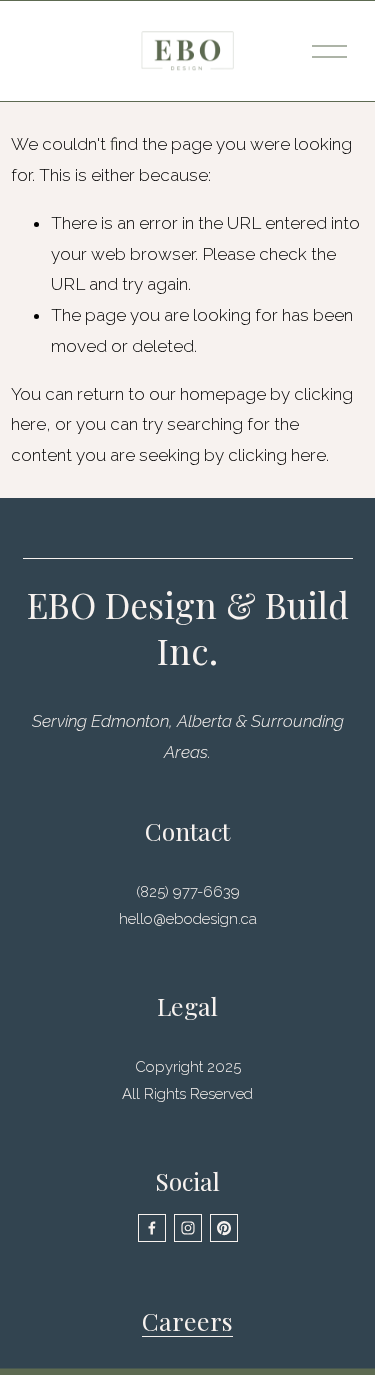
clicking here (277, 455)
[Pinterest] (224, 1228)
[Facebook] (152, 1228)
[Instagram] (188, 1228)
